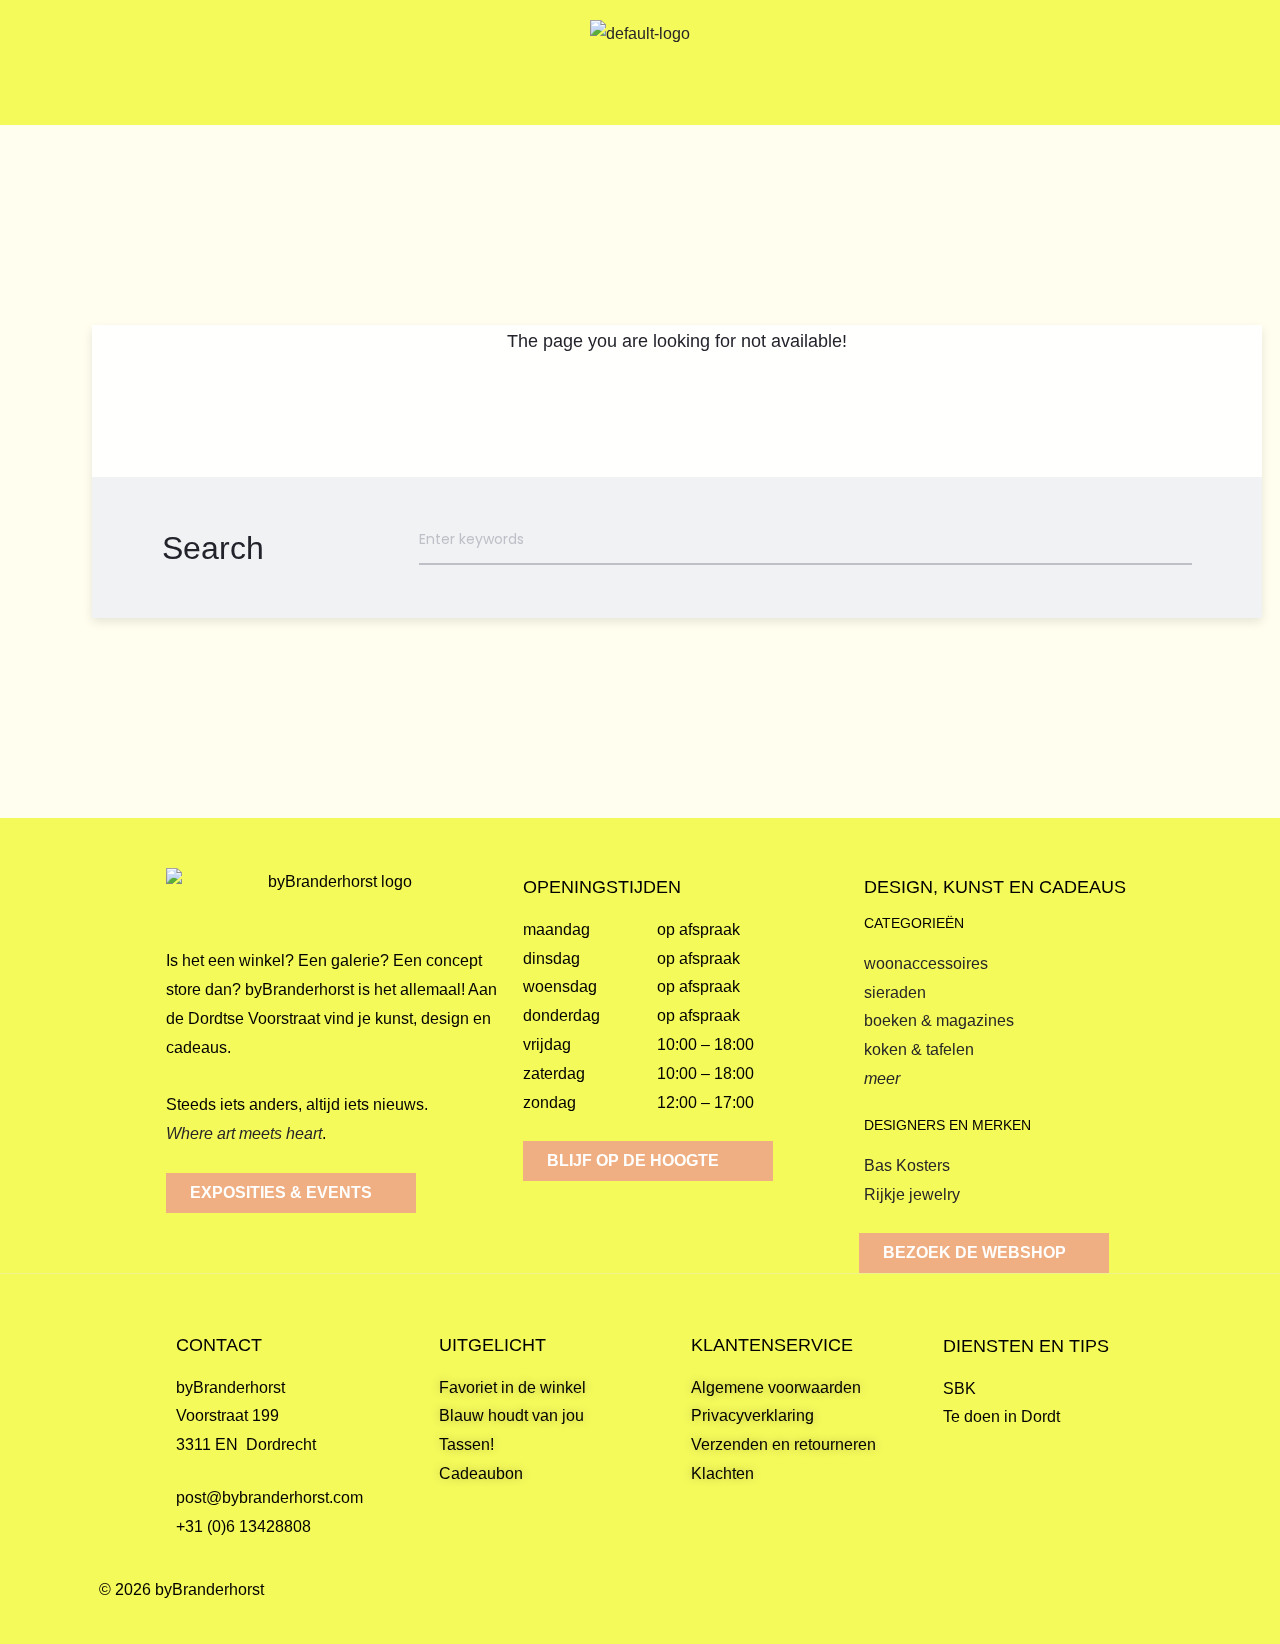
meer (882, 1078)
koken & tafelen (919, 1049)
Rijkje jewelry (912, 1194)
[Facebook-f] (1114, 1610)
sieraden (895, 992)
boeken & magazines (939, 1020)
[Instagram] (1162, 1610)
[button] (175, 62)
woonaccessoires (926, 963)
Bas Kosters (907, 1165)
